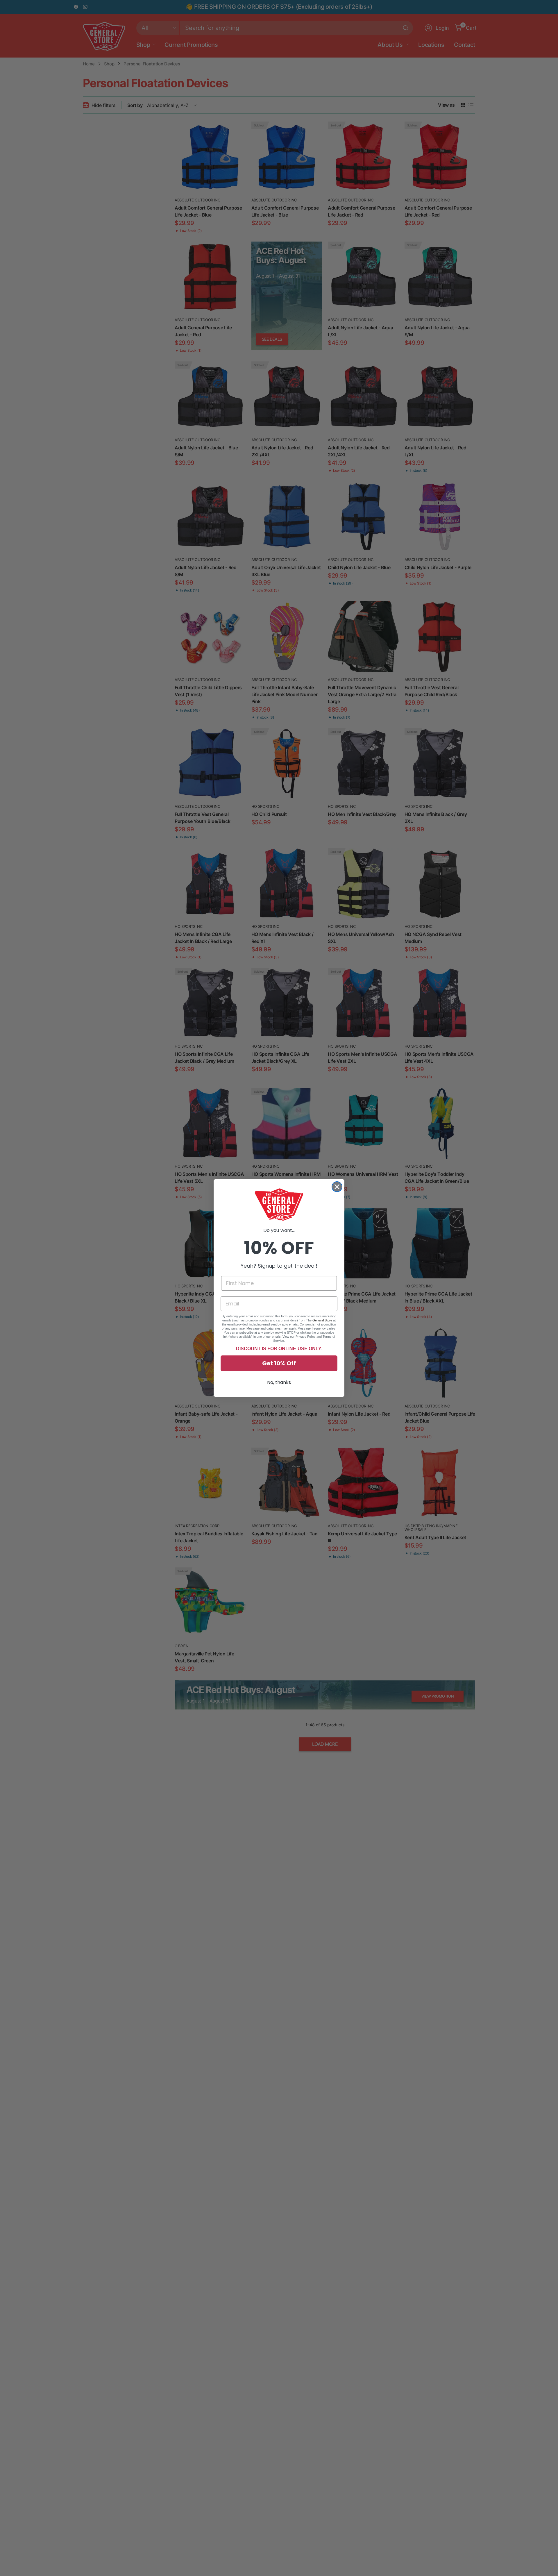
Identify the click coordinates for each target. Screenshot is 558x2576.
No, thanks (279, 1382)
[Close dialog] (337, 1187)
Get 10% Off (279, 1363)
